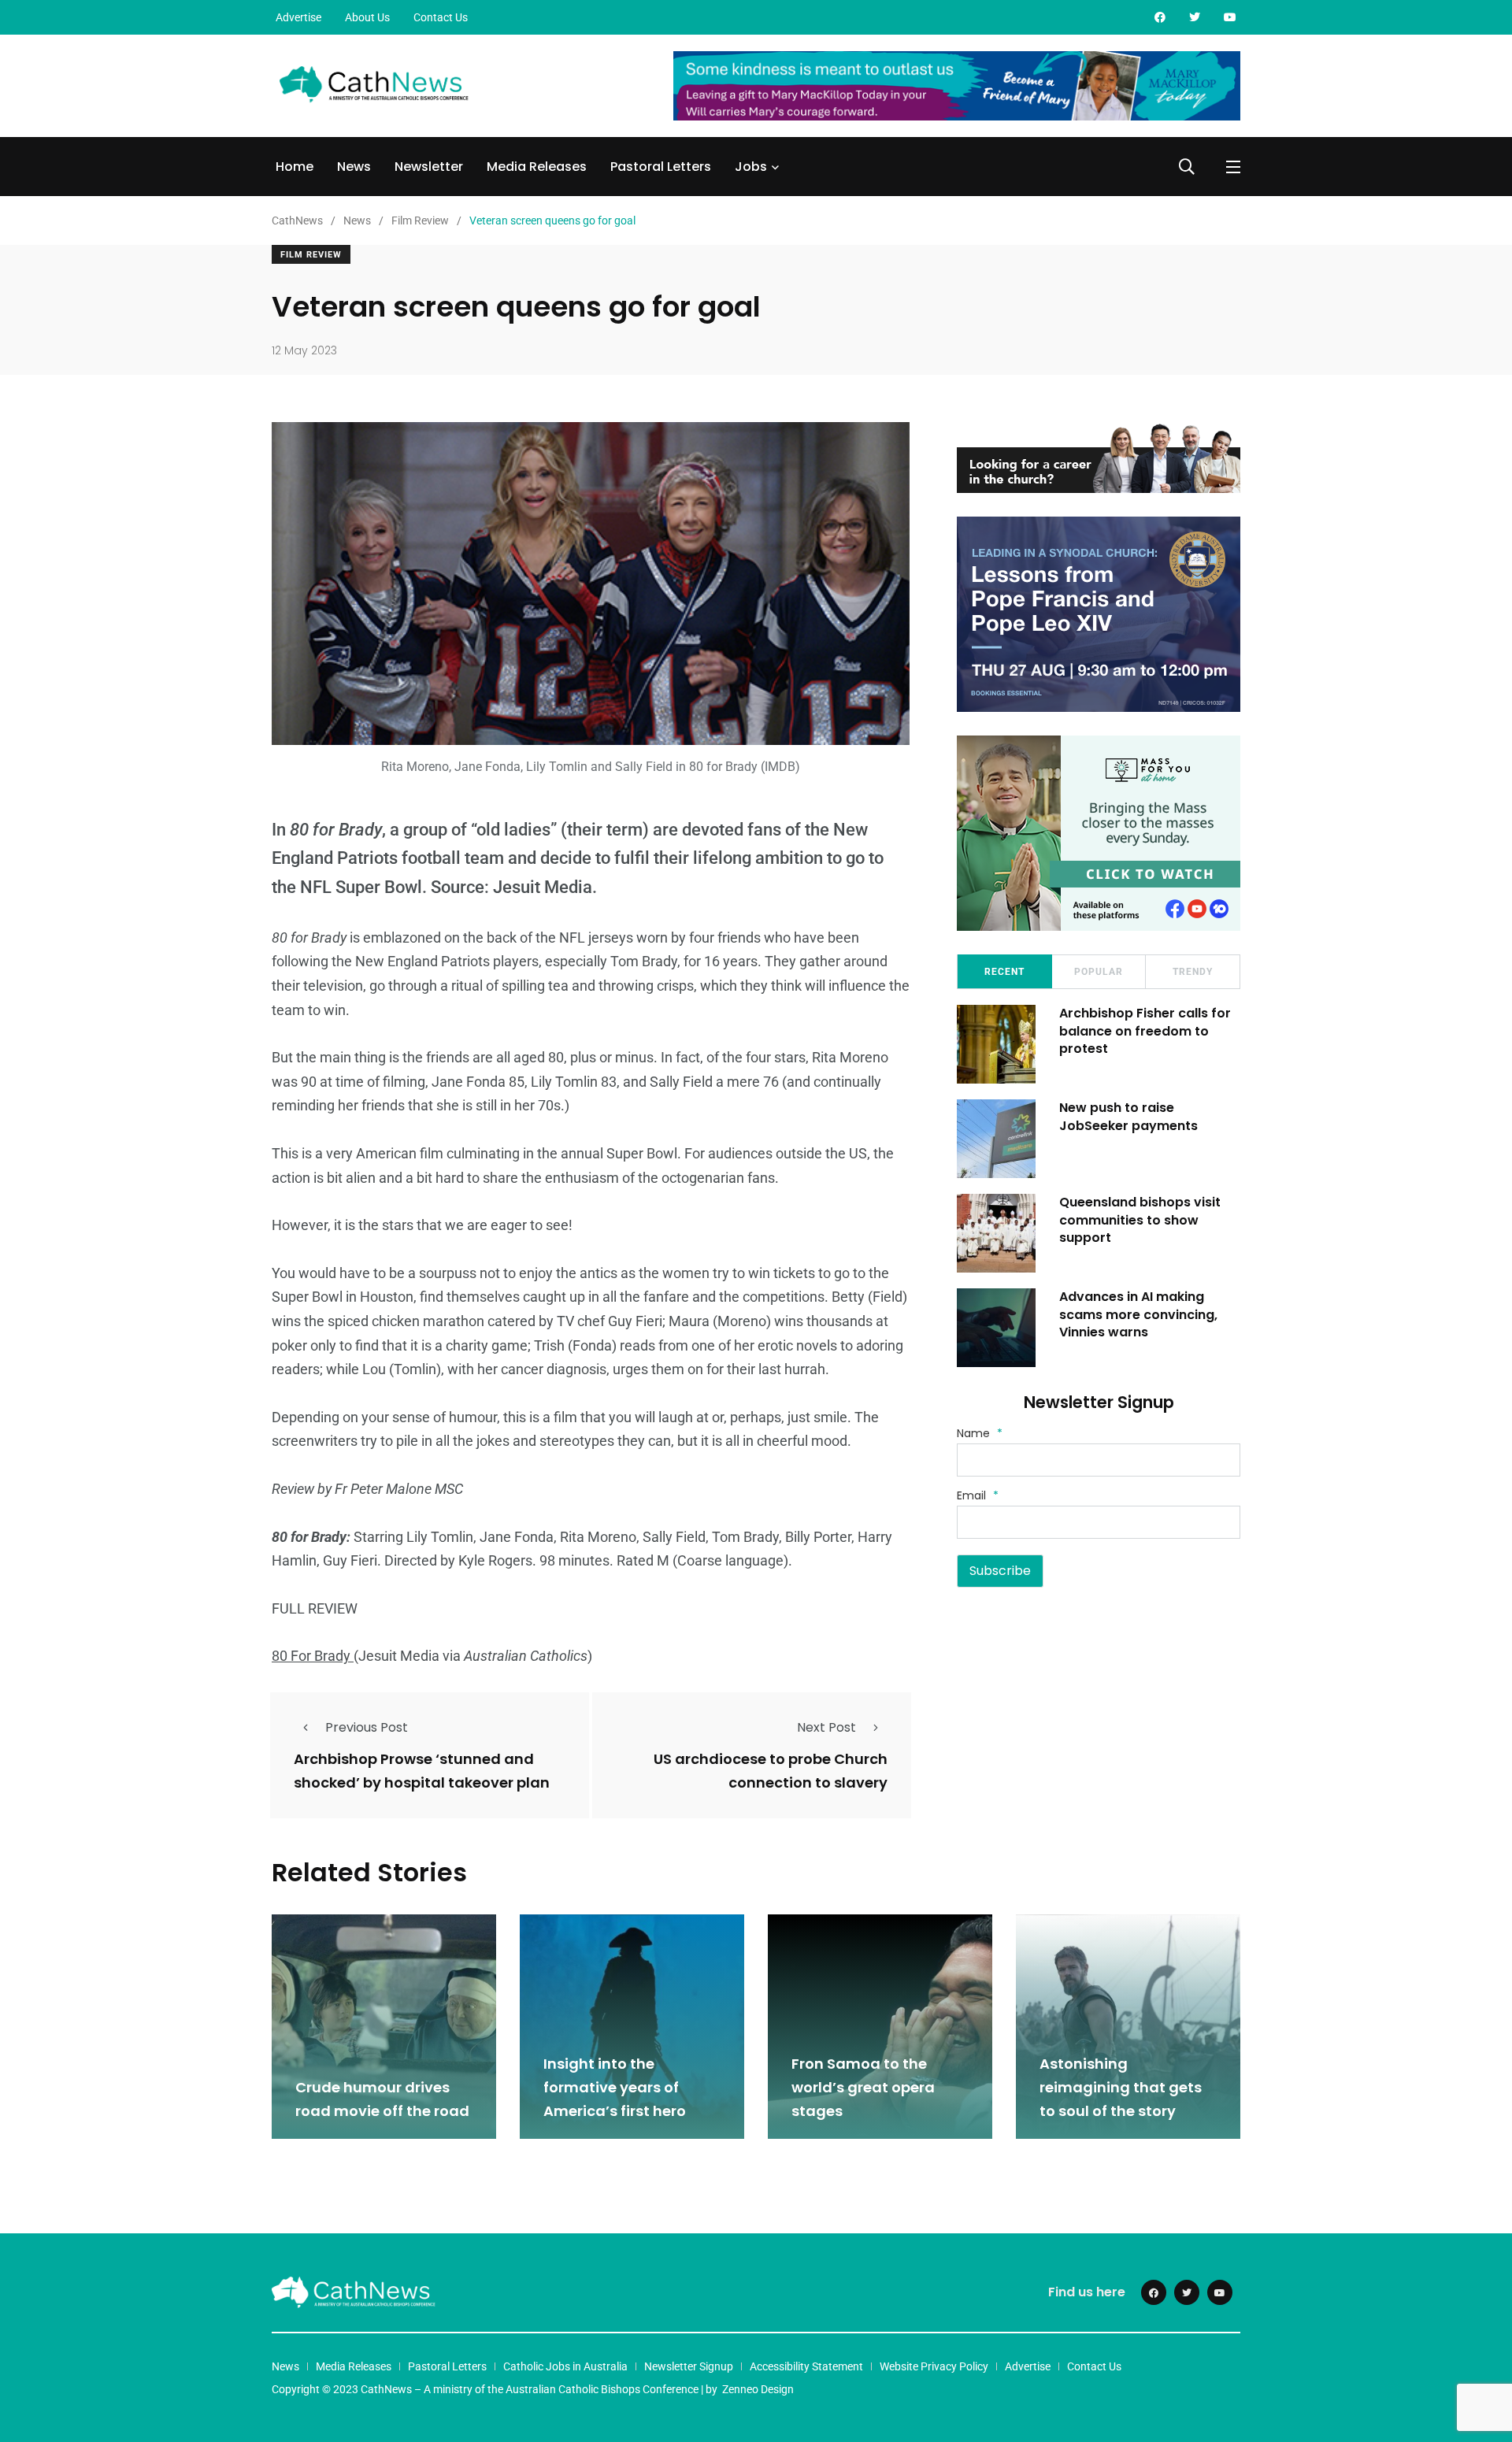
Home (295, 167)
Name (980, 1433)
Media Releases (537, 167)
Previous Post (367, 1727)
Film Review (311, 255)
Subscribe (1000, 1571)
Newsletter (429, 167)
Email (978, 1495)
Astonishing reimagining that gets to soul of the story (1121, 2087)
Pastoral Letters (661, 167)
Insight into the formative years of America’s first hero (615, 2087)
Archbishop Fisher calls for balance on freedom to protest (1145, 1031)
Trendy (1193, 972)
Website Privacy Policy (934, 2366)
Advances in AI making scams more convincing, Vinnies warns (1138, 1314)
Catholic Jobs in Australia (565, 2366)
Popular (1099, 972)
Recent (1004, 972)
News (354, 167)
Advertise (298, 17)
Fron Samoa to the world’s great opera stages (863, 2087)
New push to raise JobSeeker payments (1128, 1116)
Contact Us (441, 17)
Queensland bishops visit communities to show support (1140, 1220)
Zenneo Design (758, 2389)
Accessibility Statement (806, 2366)
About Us (367, 17)
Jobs (751, 167)
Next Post (826, 1727)
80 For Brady (313, 1656)
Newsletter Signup (689, 2366)
